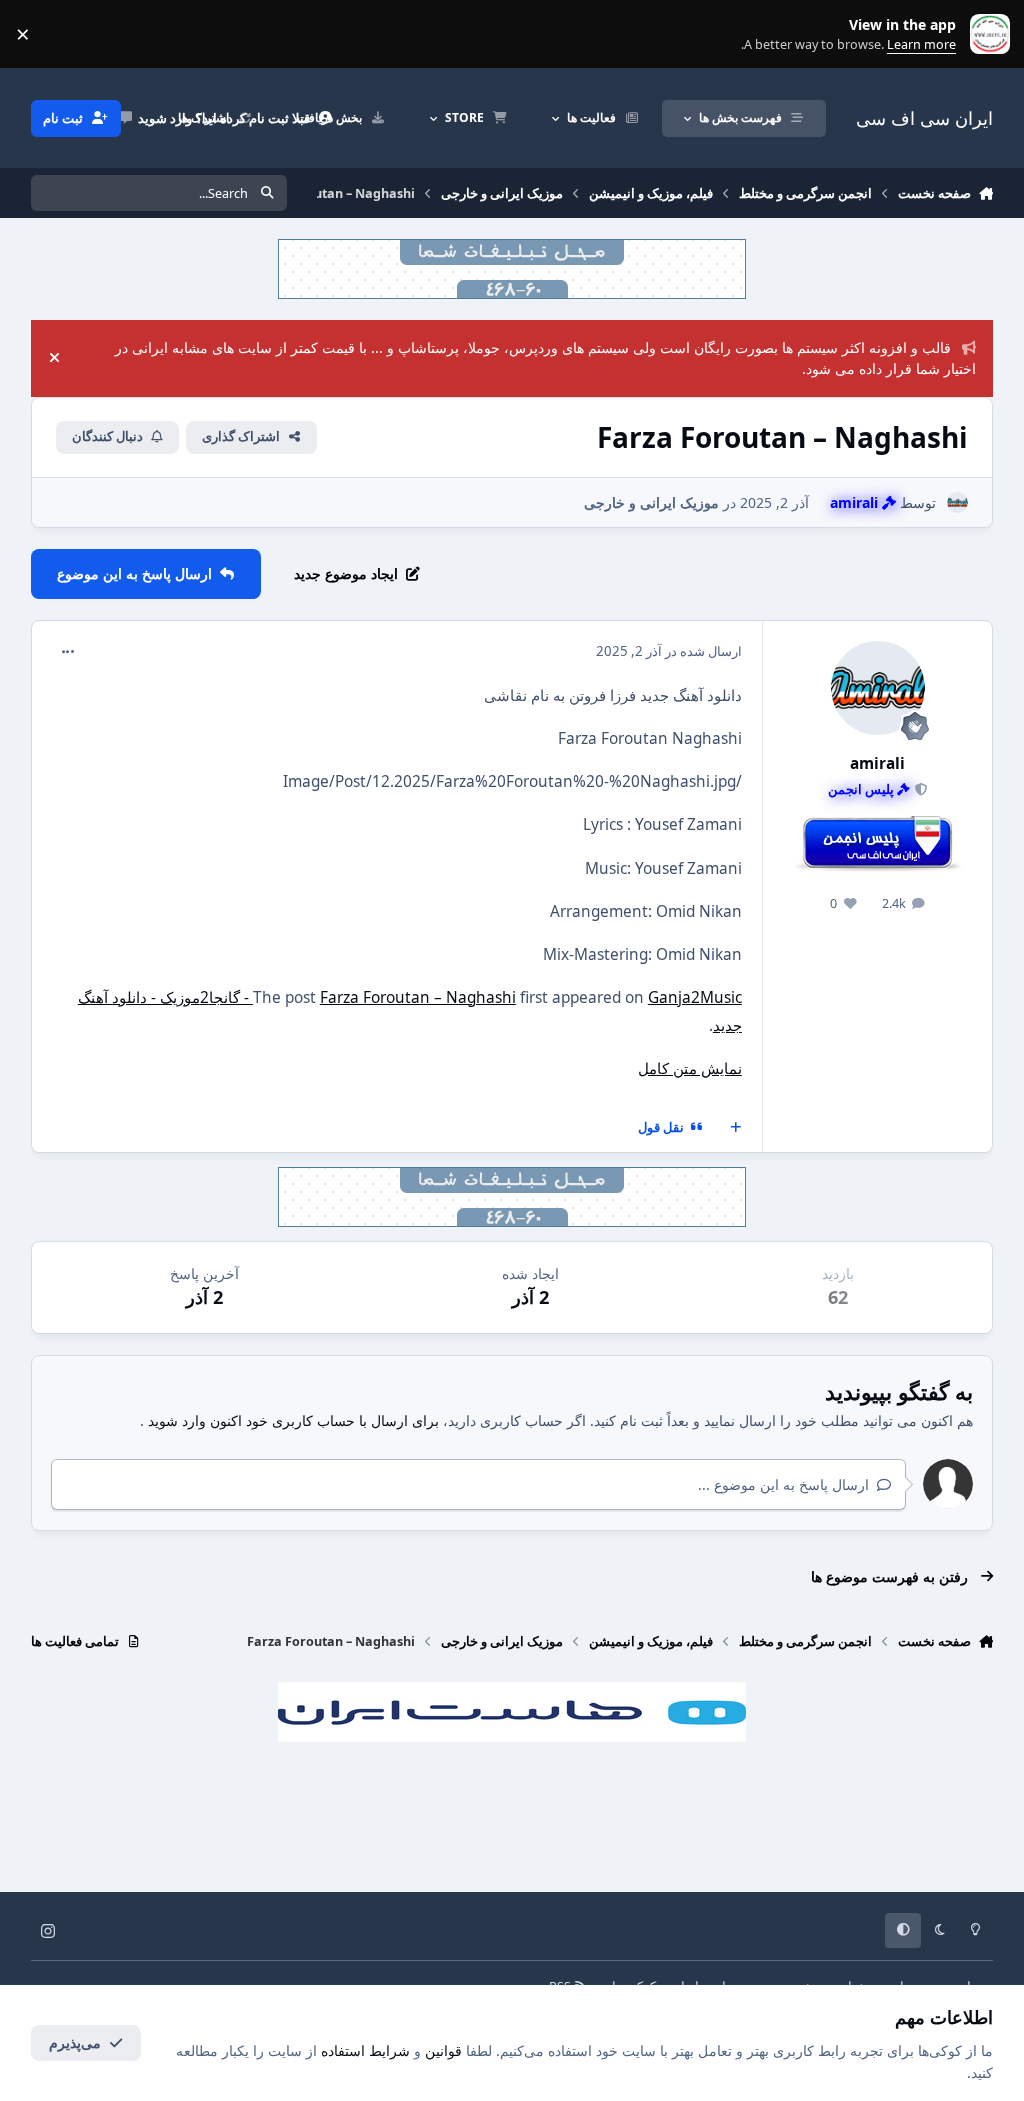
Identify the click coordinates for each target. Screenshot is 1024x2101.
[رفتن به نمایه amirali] (957, 502)
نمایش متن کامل (690, 1068)
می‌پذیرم (75, 2042)
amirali (877, 763)
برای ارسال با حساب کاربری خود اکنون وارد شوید (293, 1420)
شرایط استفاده (365, 2050)
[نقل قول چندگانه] (736, 1128)
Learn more (985, 34)
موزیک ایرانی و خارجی (651, 502)
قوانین (443, 2050)
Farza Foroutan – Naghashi (418, 997)
